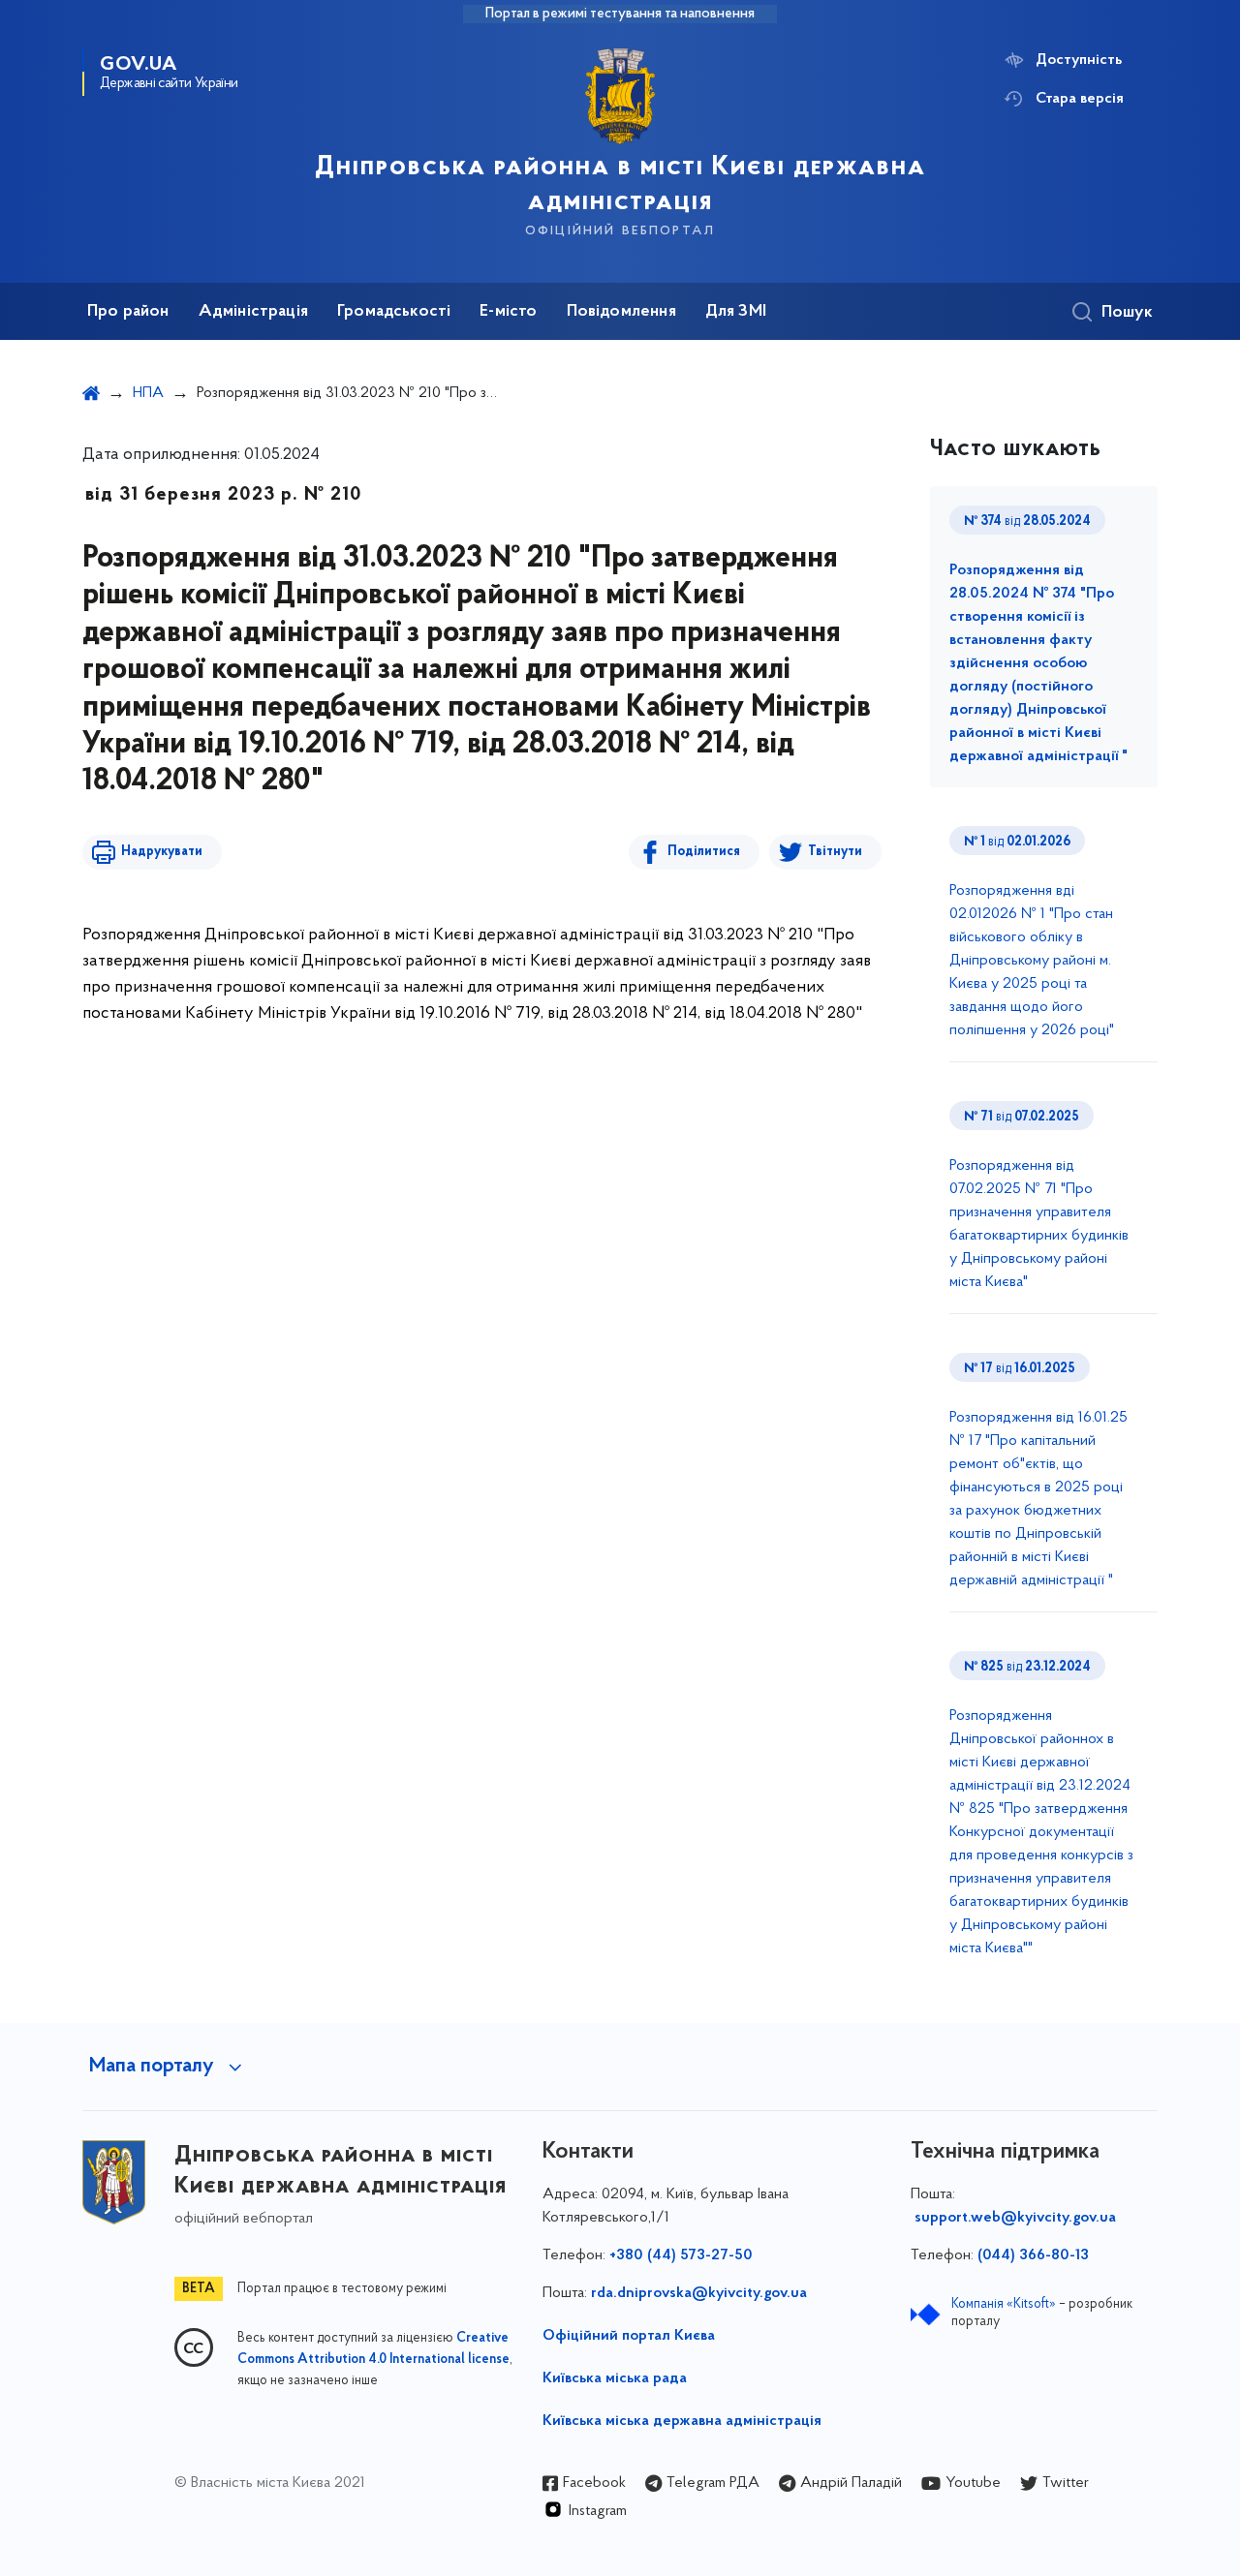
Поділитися (704, 852)
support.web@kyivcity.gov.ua (1015, 2218)
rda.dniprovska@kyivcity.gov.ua (699, 2293)
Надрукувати (162, 852)
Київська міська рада (615, 2378)
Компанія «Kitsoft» (1004, 2304)
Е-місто (508, 312)
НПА (148, 393)
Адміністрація (253, 312)
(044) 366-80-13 (1033, 2255)
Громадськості (394, 312)
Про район (128, 312)
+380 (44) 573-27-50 (681, 2255)
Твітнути (835, 852)
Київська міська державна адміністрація (682, 2421)
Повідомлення (621, 312)
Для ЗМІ (736, 312)
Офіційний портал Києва (629, 2336)
